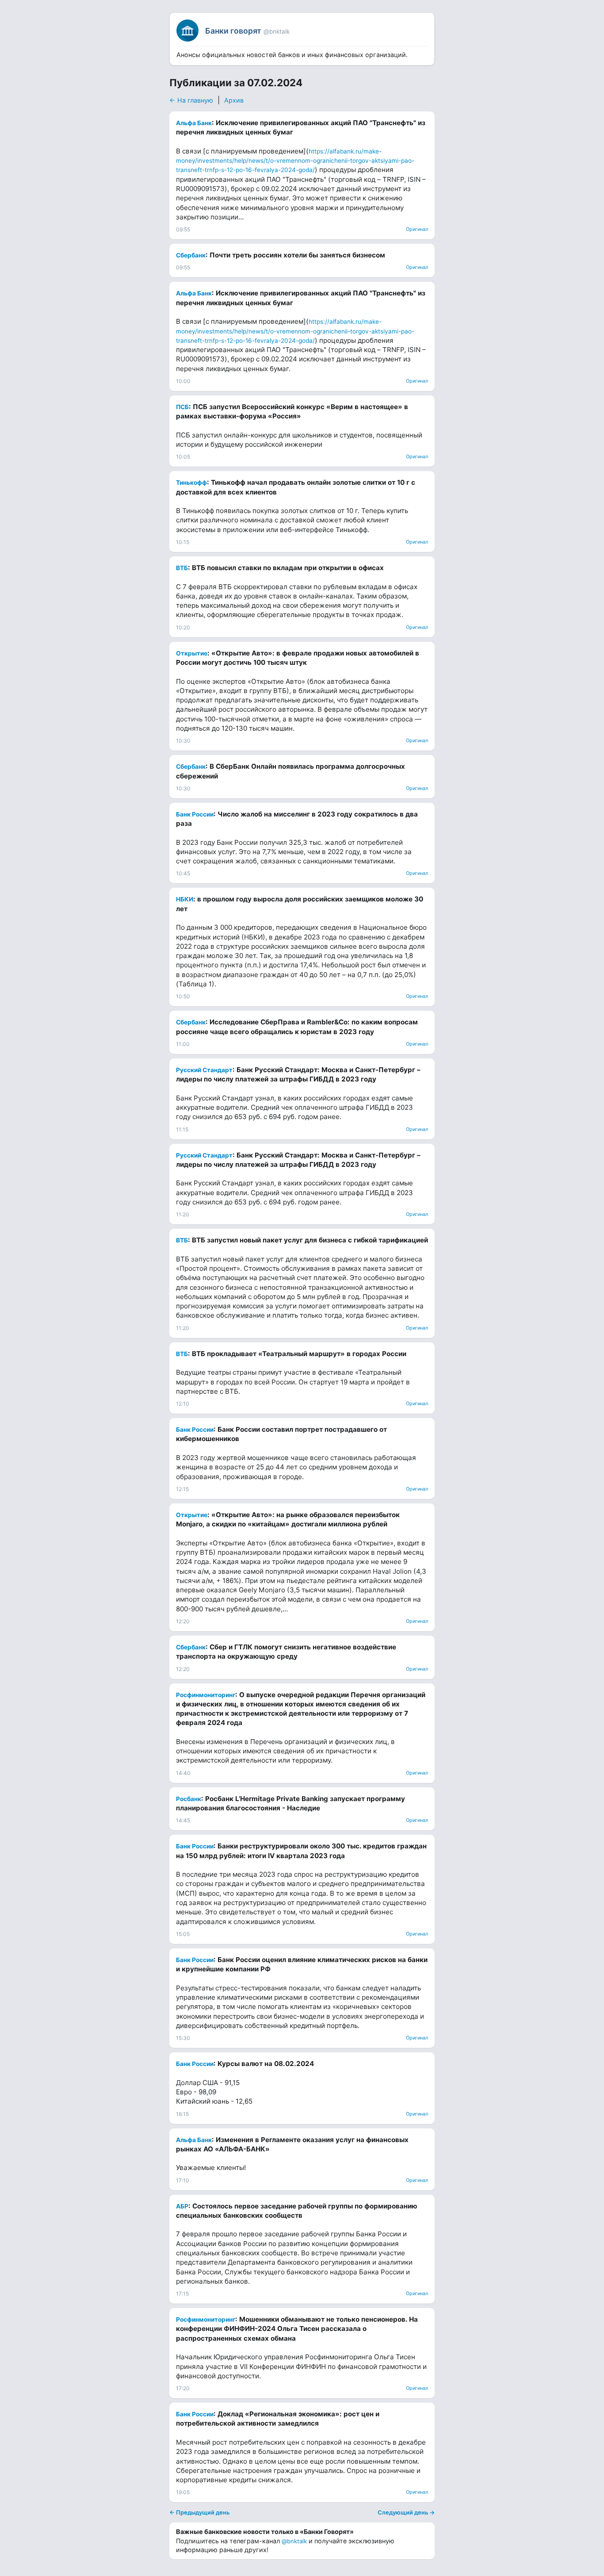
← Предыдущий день (199, 2512)
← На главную (191, 100)
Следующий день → (406, 2512)
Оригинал (417, 229)
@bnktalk (294, 2541)
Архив (234, 100)
